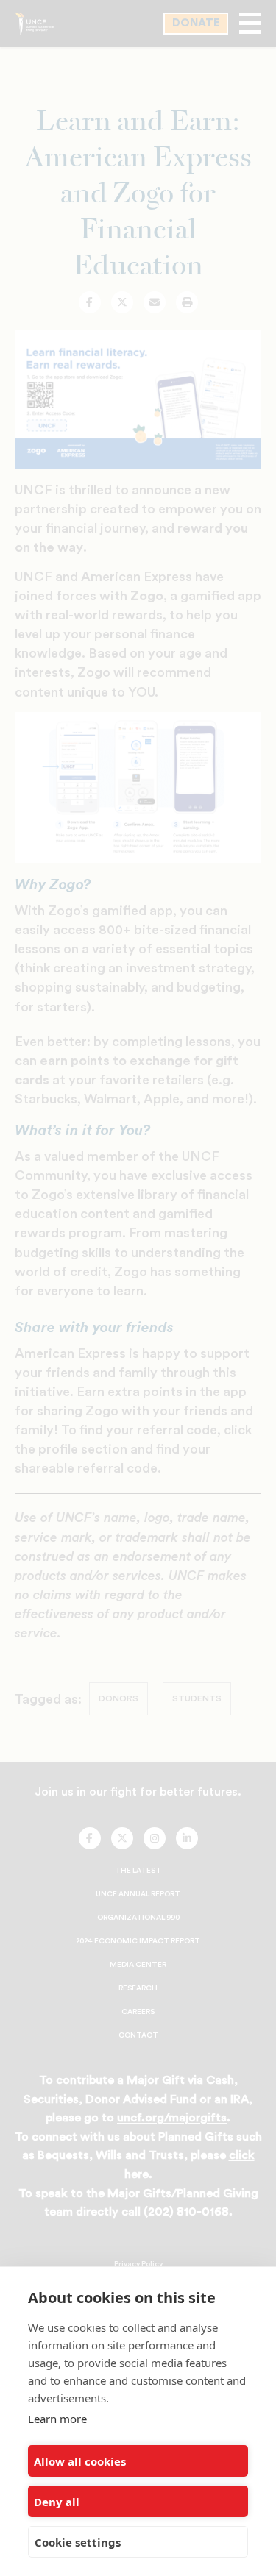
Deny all (57, 2502)
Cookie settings (78, 2542)
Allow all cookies (80, 2461)
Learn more (57, 2419)
